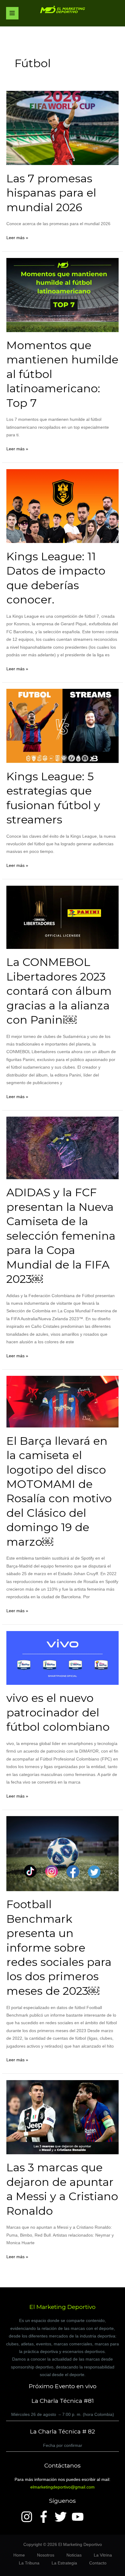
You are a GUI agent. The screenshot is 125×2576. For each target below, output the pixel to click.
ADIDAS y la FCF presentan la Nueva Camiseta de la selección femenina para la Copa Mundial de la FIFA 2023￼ (61, 1236)
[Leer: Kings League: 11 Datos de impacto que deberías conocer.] (62, 506)
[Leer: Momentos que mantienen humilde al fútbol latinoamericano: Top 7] (62, 295)
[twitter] (62, 2517)
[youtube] (79, 2517)
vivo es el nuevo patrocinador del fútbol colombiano (58, 1712)
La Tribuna (29, 2563)
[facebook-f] (46, 2517)
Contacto (98, 2563)
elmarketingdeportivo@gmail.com (62, 2487)
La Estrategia (64, 2563)
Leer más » (17, 237)
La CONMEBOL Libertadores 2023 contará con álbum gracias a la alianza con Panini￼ (59, 991)
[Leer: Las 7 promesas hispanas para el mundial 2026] (62, 128)
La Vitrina (103, 2555)
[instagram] (29, 2517)
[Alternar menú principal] (12, 13)
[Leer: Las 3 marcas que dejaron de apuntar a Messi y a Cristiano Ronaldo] (62, 2117)
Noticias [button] (74, 2555)
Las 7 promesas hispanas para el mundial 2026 (51, 193)
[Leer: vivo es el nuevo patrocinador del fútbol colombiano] (62, 1658)
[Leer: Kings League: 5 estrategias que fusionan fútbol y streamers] (62, 726)
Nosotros (46, 2555)
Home (19, 2555)
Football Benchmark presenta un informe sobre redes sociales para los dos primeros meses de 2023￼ (59, 1947)
